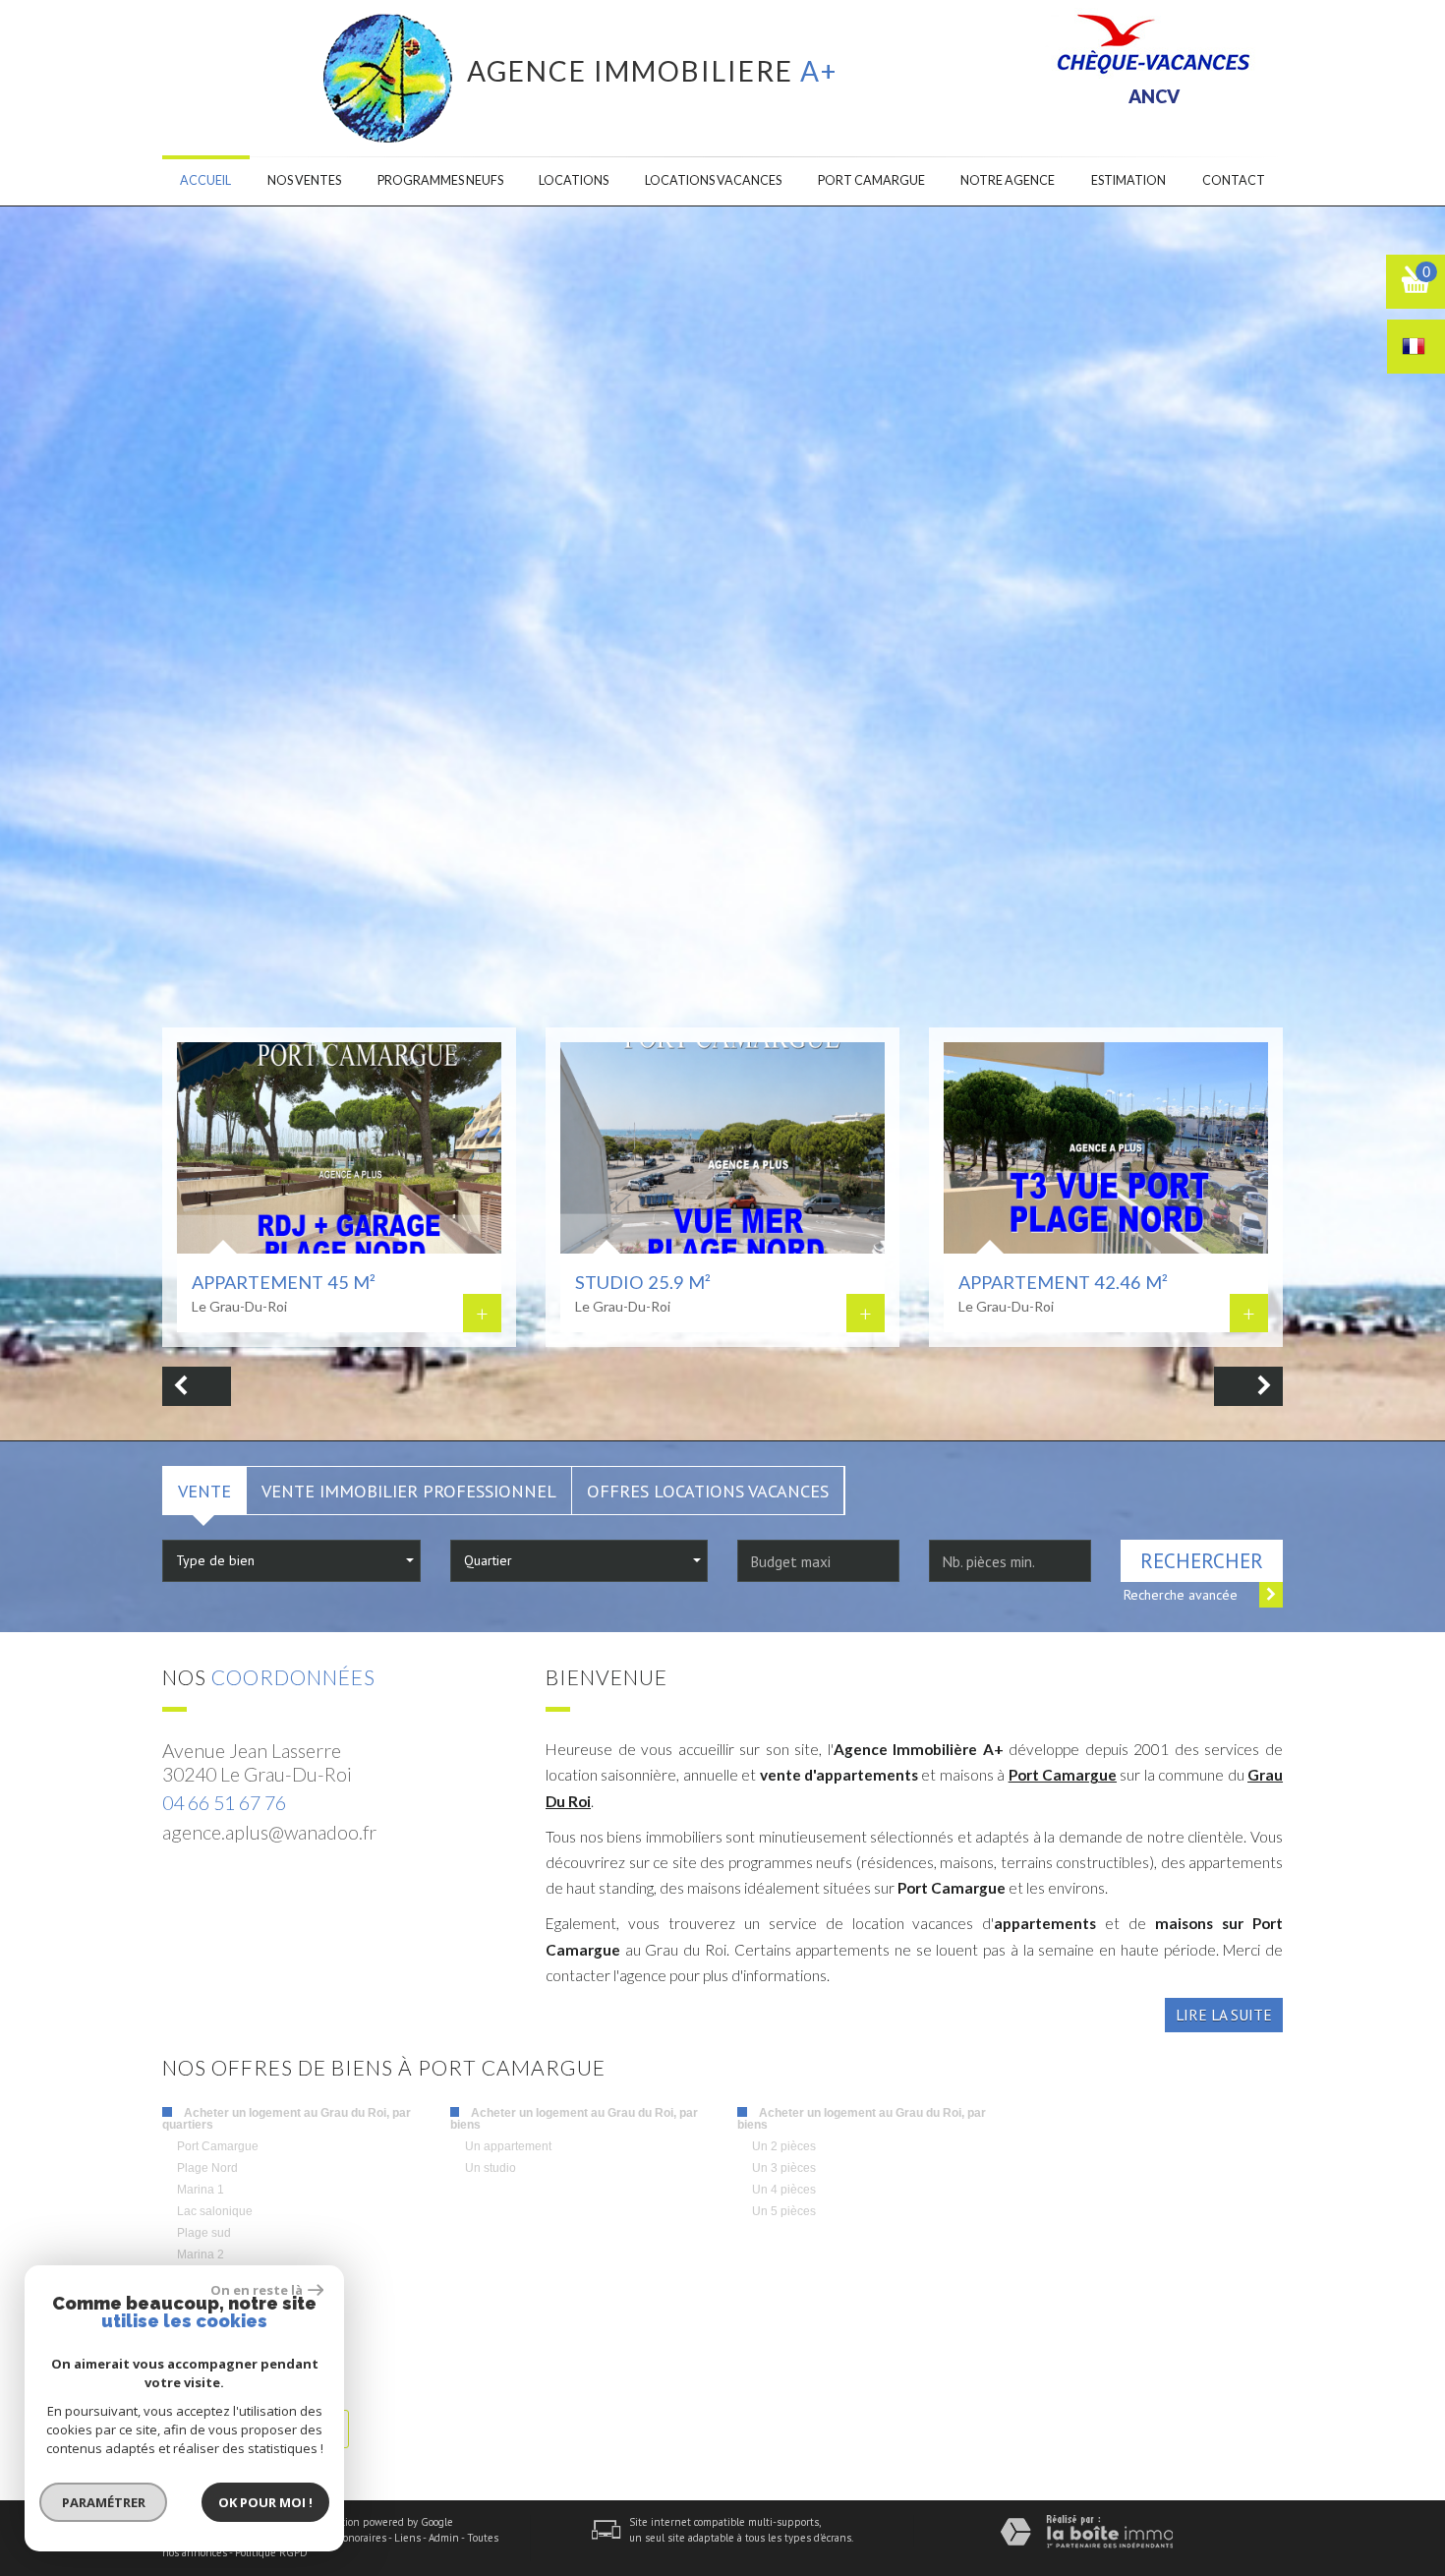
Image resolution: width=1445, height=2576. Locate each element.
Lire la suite (1224, 2015)
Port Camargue (1063, 1775)
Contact (1234, 180)
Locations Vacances (713, 180)
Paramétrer (104, 2502)
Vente (204, 1491)
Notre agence (1008, 180)
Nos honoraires (351, 2538)
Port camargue (871, 180)
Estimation (1128, 180)
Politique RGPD (271, 2552)
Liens (407, 2538)
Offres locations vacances (708, 1491)
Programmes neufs (440, 180)
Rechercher (1202, 1561)
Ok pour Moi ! (265, 2502)
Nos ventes (304, 180)
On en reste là (257, 2290)
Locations (574, 180)
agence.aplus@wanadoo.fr (269, 1832)
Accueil (205, 180)
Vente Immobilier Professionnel (409, 1491)
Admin (444, 2538)
